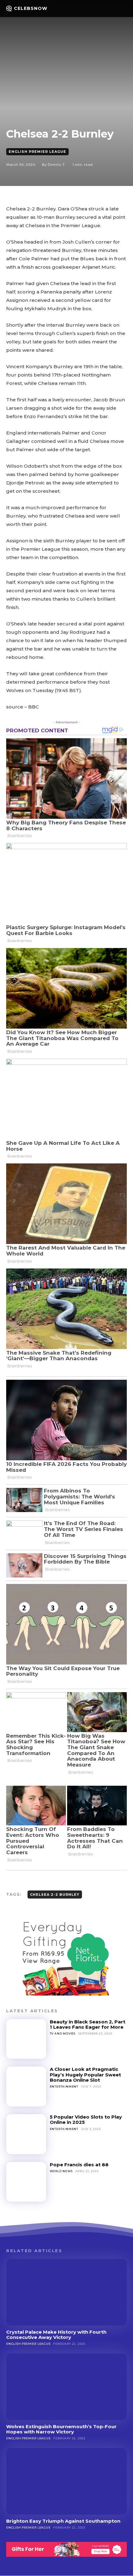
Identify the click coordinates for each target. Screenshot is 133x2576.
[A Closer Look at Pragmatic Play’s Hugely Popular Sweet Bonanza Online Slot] (26, 2086)
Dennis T (56, 165)
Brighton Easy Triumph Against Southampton (63, 2521)
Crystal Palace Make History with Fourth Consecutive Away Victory (56, 2335)
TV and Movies (63, 2033)
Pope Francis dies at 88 (79, 2165)
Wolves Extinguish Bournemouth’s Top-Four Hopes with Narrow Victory (61, 2429)
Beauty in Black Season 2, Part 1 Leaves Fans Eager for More (88, 2024)
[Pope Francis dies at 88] (26, 2182)
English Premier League (37, 152)
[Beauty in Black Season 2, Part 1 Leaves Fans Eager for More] (26, 2039)
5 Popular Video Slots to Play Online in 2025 (86, 2119)
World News (61, 2171)
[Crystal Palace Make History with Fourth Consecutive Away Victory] (66, 2292)
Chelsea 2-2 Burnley (55, 1895)
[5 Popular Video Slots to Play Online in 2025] (26, 2134)
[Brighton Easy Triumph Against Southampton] (66, 2481)
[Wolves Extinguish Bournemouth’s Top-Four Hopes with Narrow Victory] (66, 2387)
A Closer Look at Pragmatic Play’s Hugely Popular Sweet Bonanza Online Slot (85, 2075)
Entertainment (64, 2086)
